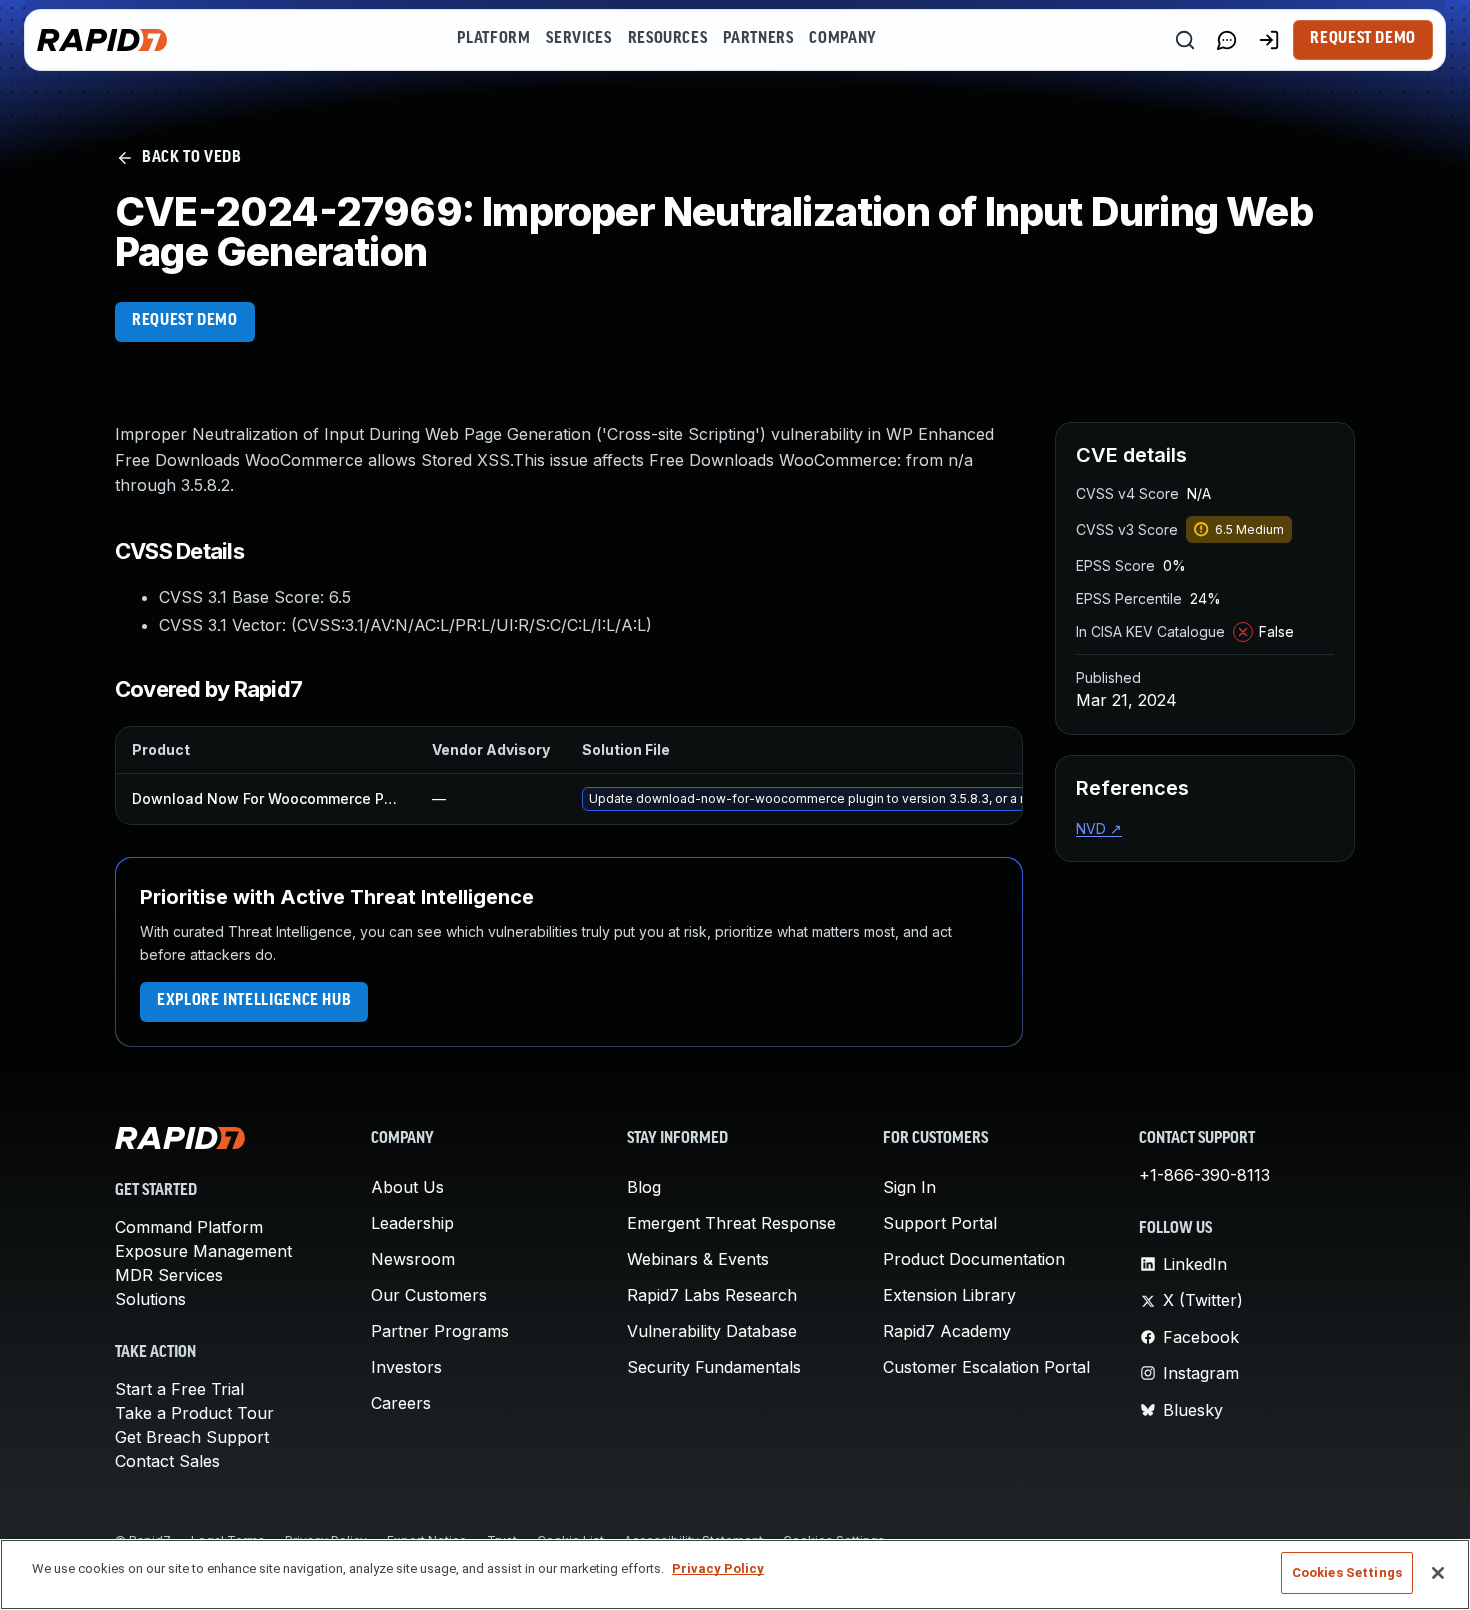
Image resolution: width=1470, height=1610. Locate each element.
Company (842, 39)
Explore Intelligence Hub (254, 1001)
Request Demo (1363, 39)
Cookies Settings (1347, 1572)
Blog (644, 1187)
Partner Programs (440, 1331)
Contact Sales (167, 1461)
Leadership (412, 1223)
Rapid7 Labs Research (712, 1295)
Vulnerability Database (712, 1331)
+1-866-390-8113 (1204, 1175)
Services (578, 39)
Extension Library (949, 1295)
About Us (407, 1187)
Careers (401, 1403)
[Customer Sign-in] (1269, 40)
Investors (406, 1367)
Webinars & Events (698, 1259)
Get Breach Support (192, 1437)
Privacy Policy (718, 1568)
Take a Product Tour (194, 1413)
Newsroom (413, 1259)
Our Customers (429, 1295)
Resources (668, 39)
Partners (758, 39)
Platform (493, 39)
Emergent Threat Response (731, 1223)
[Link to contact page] (1227, 40)
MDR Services (169, 1275)
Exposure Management (203, 1251)
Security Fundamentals (714, 1367)
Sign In (909, 1187)
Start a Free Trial (179, 1389)
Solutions (150, 1299)
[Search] (1185, 40)
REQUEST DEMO (185, 321)
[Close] (1438, 1573)
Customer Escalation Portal (986, 1367)
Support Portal (940, 1223)
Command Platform (189, 1227)
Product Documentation (974, 1259)
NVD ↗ (1099, 828)
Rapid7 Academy (947, 1331)
